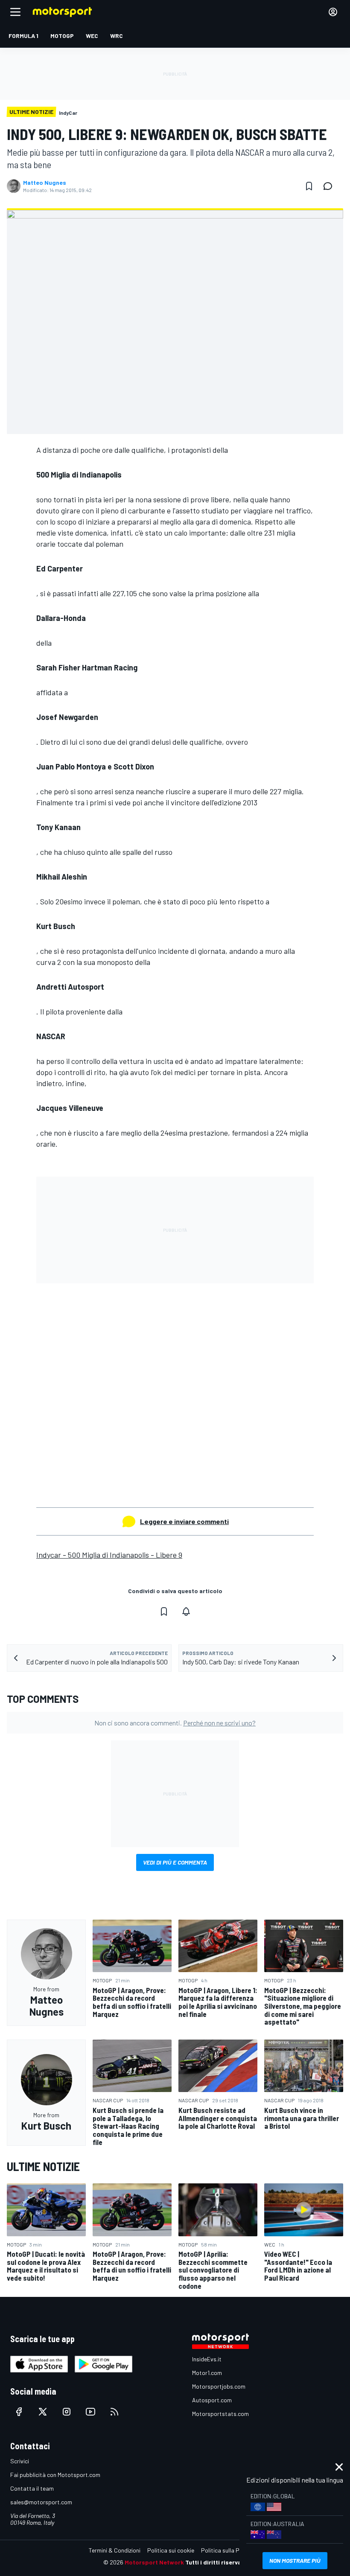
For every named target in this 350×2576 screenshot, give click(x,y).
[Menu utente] (333, 12)
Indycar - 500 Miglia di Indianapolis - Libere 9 (109, 1555)
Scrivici (20, 2461)
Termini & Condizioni (115, 2550)
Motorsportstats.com (220, 2414)
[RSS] (114, 2412)
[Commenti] (330, 186)
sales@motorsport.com (41, 2502)
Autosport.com (212, 2400)
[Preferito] (309, 186)
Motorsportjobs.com (219, 2386)
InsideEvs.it (207, 2359)
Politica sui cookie (171, 2550)
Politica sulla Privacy (228, 2550)
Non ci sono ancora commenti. (175, 1723)
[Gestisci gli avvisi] (186, 1611)
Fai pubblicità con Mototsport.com (55, 2475)
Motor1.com (207, 2373)
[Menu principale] (15, 12)
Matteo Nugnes (45, 183)
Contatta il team (32, 2488)
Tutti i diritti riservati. (216, 2562)
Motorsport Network (154, 2562)
